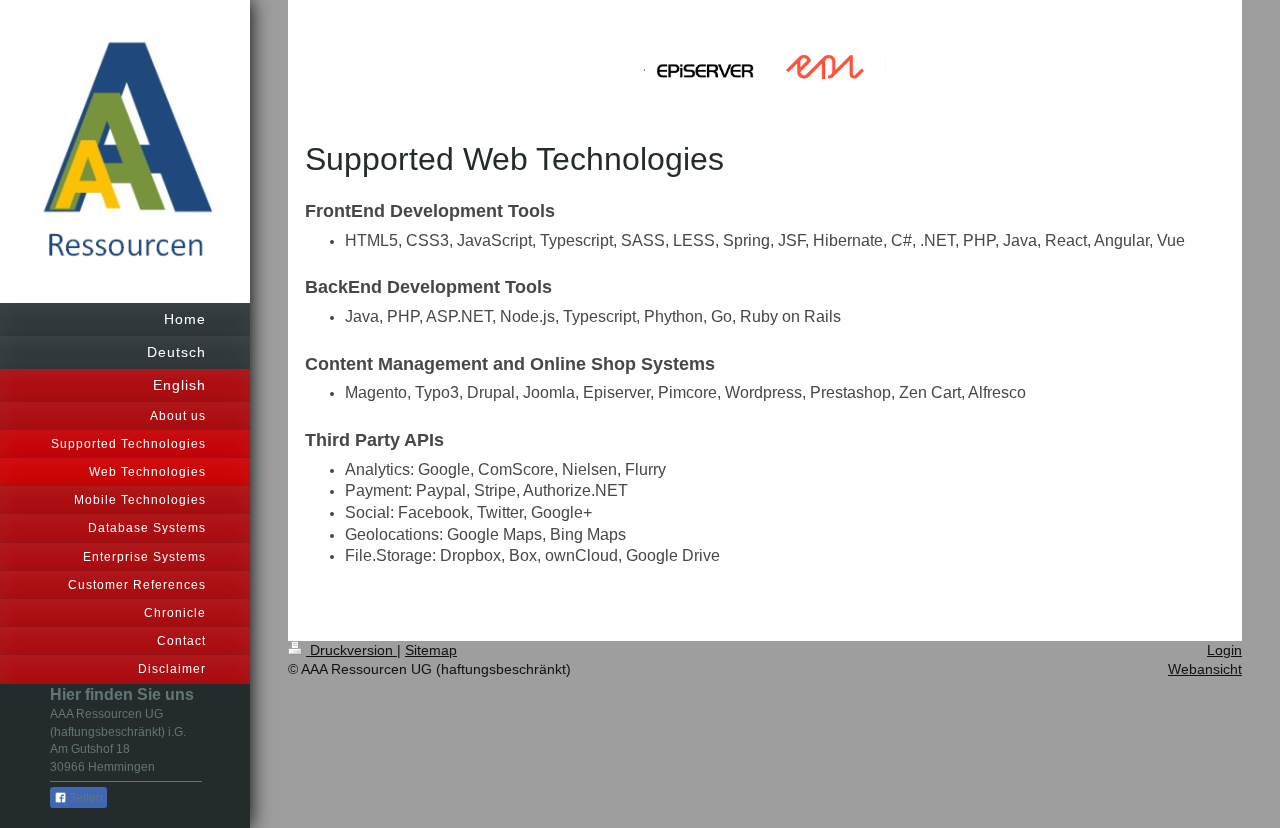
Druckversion (351, 650)
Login (1224, 650)
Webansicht (1205, 669)
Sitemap (431, 650)
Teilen (85, 798)
